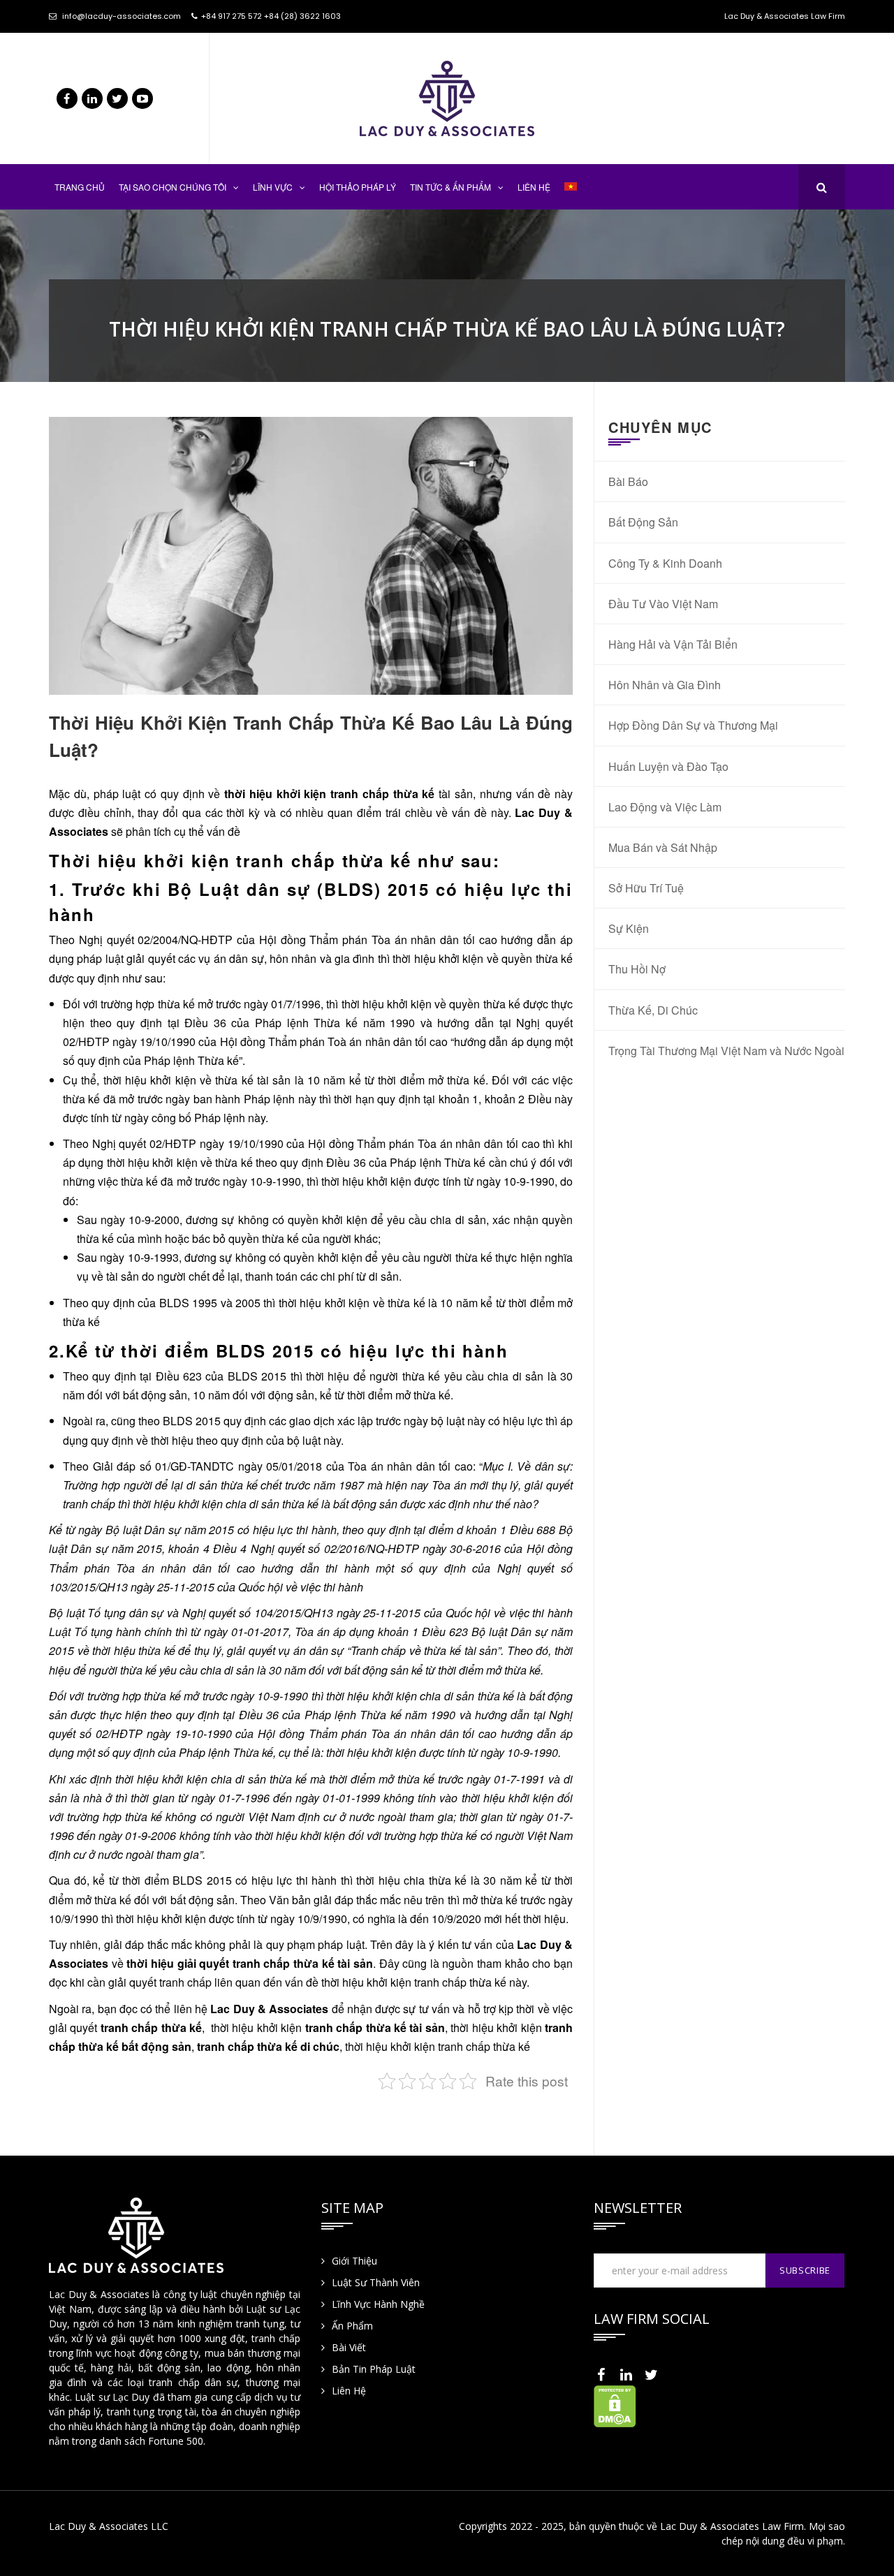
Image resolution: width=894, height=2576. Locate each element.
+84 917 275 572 (232, 16)
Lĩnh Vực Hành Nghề (378, 2304)
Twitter (117, 98)
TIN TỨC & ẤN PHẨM (450, 187)
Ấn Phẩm (352, 2326)
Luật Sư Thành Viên (376, 2282)
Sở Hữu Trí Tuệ (646, 888)
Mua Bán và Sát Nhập (663, 847)
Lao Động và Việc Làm (665, 807)
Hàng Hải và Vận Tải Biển (673, 644)
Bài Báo (628, 481)
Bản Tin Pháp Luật (374, 2369)
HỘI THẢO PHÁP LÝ (358, 187)
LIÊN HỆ (534, 187)
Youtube (142, 98)
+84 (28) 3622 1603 (302, 16)
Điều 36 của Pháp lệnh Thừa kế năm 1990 (300, 1023)
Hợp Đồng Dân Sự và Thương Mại (693, 725)
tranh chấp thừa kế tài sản (375, 2027)
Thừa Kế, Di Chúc (653, 1010)
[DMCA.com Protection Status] (615, 2405)
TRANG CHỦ (80, 187)
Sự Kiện (629, 928)
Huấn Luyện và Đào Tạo (668, 766)
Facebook (67, 98)
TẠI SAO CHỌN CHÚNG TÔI (173, 187)
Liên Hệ (349, 2391)
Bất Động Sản (643, 522)
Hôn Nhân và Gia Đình (665, 685)
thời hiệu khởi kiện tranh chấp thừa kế (329, 794)
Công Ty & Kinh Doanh (665, 563)
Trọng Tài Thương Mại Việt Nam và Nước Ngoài (726, 1051)
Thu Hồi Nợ (637, 969)
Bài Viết (349, 2347)
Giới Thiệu (354, 2261)
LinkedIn (92, 98)
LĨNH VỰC (273, 187)
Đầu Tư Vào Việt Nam (663, 604)
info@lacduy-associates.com (122, 16)
